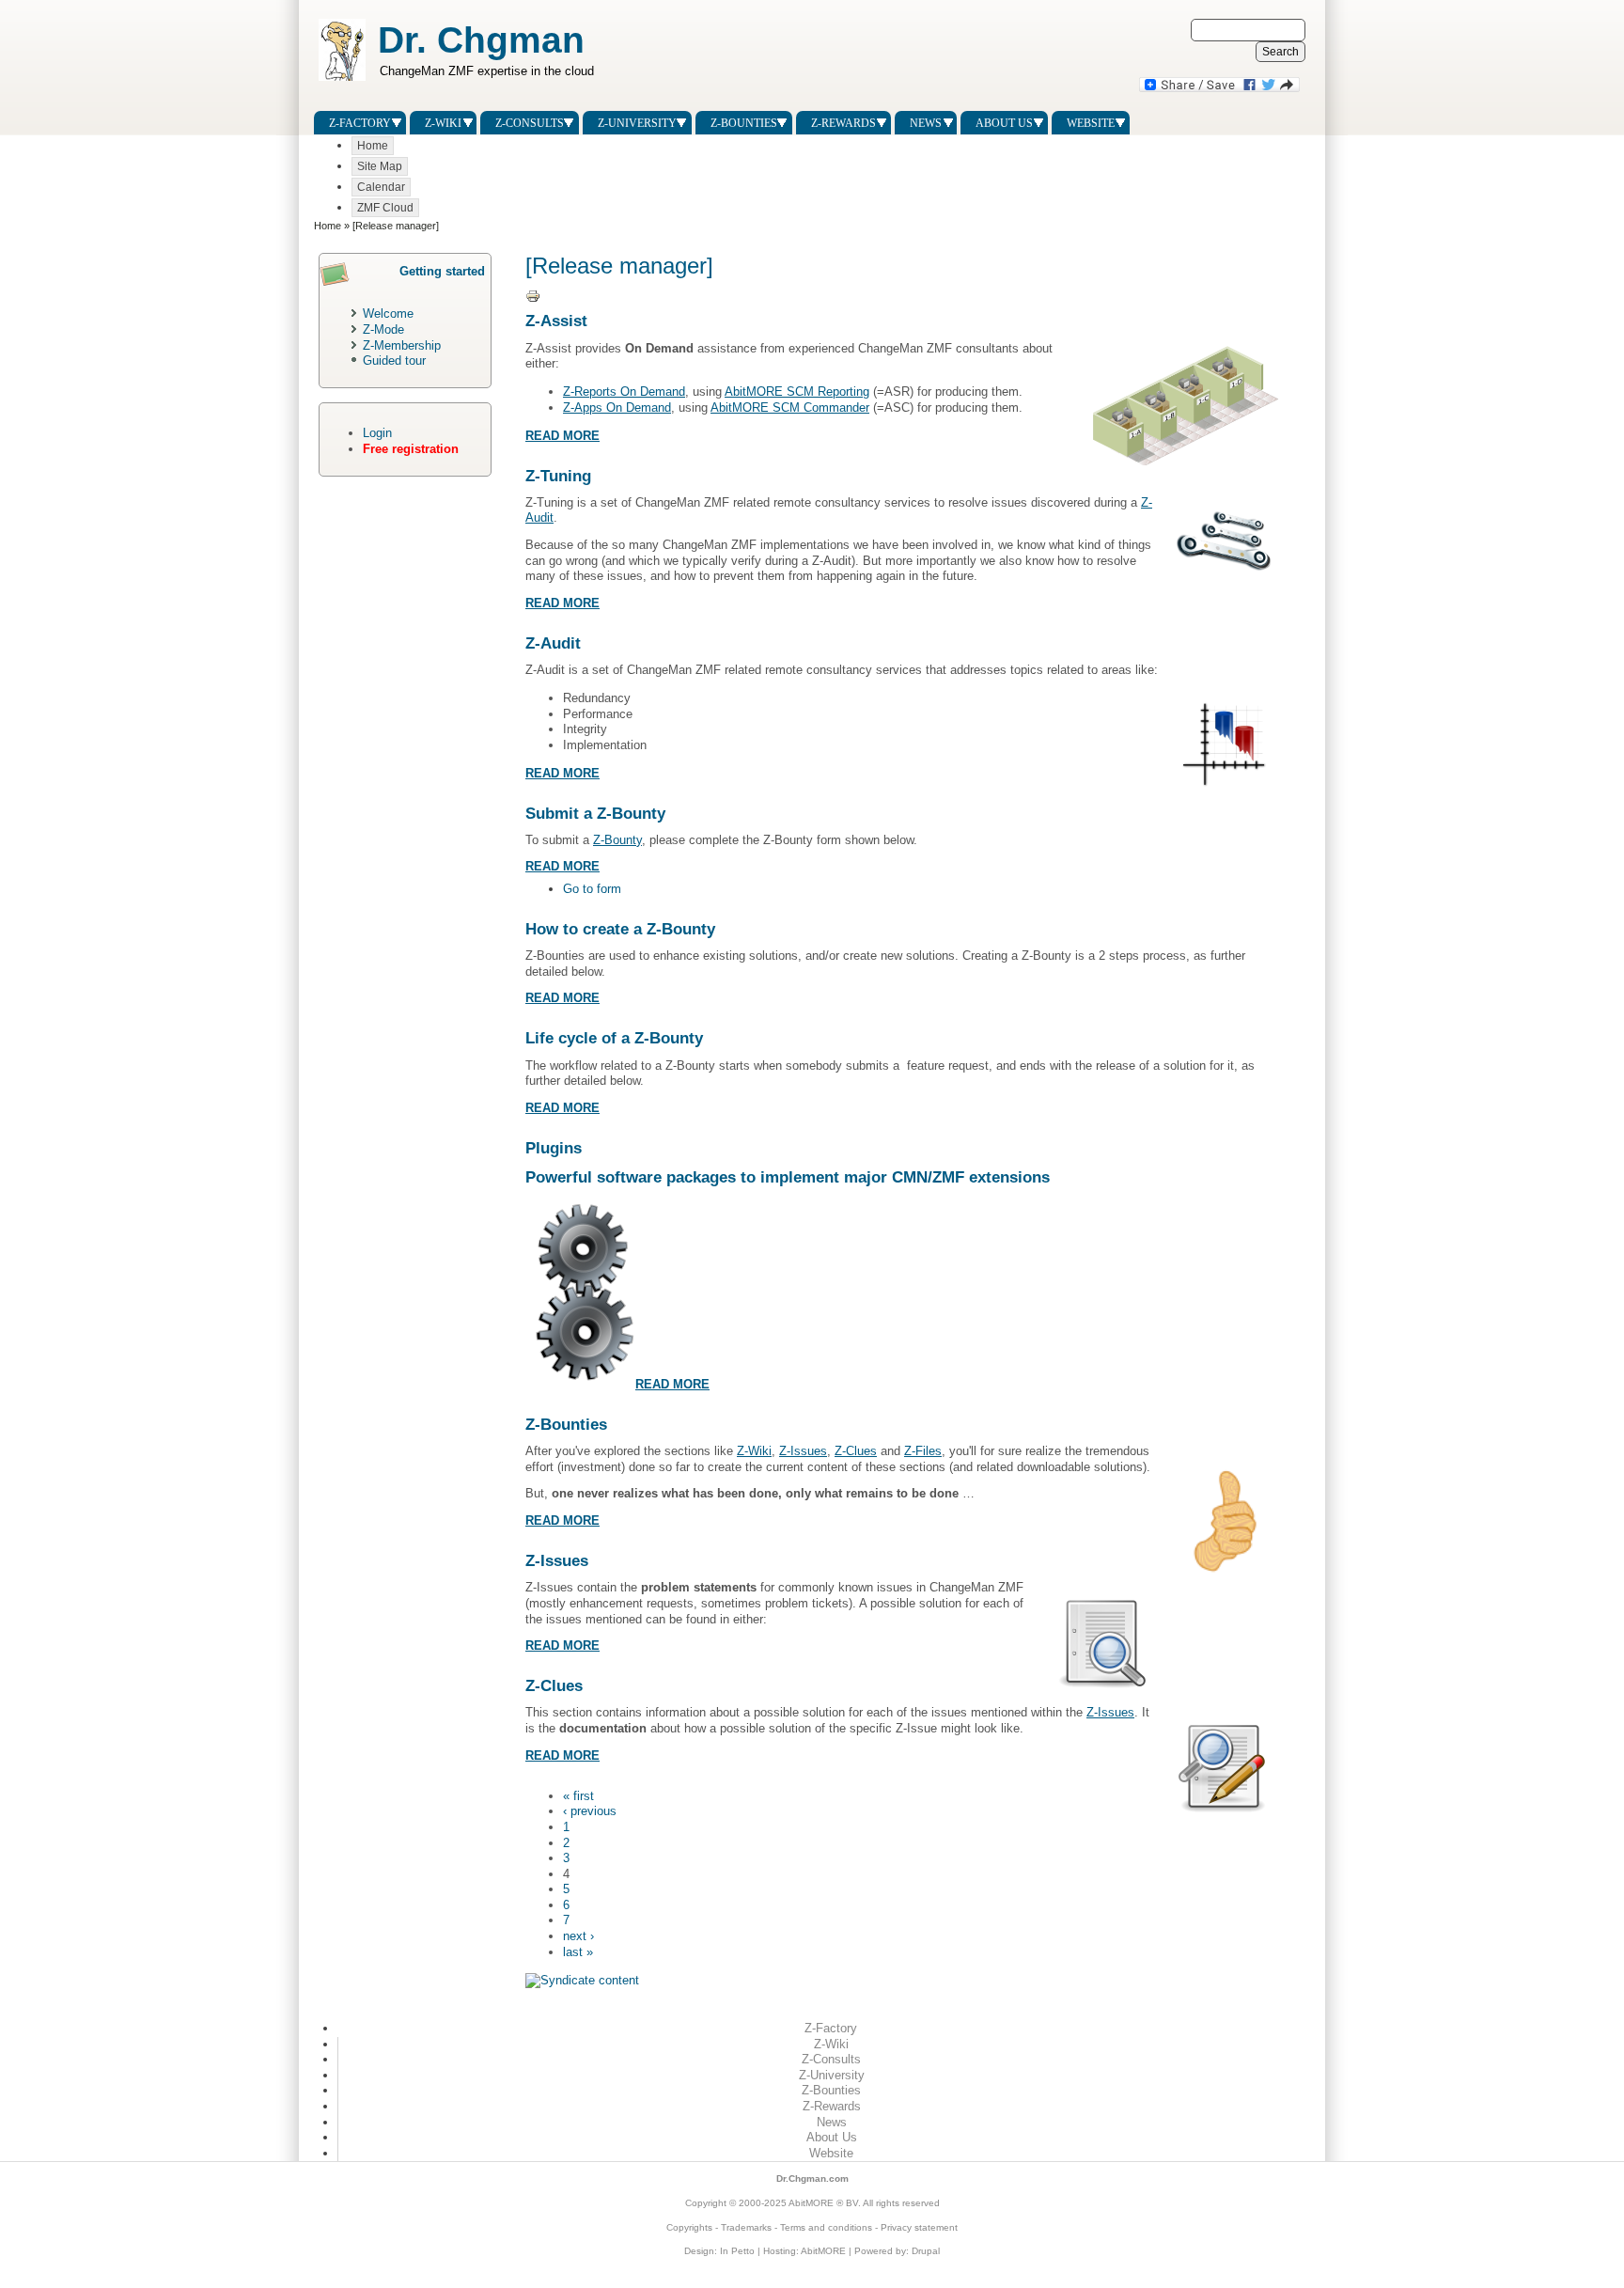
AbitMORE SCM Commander (790, 407)
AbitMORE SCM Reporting (797, 392)
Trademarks (746, 2227)
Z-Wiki (443, 123)
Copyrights (689, 2227)
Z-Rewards (843, 123)
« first (578, 1796)
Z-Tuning (558, 476)
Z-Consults (530, 123)
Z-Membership (402, 345)
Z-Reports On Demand (624, 392)
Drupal (926, 2251)
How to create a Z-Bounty (620, 929)
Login (377, 433)
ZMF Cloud (385, 208)
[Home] (340, 81)
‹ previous (590, 1811)
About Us (1004, 123)
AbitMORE (811, 2203)
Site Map (380, 166)
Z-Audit (553, 643)
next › (578, 1936)
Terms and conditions (826, 2227)
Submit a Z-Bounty (595, 814)
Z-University (637, 123)
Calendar (381, 187)
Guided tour (394, 360)
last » (578, 1952)
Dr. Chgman (481, 39)
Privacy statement (919, 2227)
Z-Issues (803, 1451)
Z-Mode (383, 329)
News (926, 123)
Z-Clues (856, 1451)
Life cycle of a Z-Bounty (614, 1038)
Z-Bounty (617, 840)
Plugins (554, 1148)
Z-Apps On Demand (617, 407)
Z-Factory (360, 123)
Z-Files (923, 1451)
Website (1091, 123)
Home (373, 146)
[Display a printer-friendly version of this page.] (535, 296)
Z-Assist (556, 321)
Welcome (388, 313)
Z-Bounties (744, 123)
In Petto (737, 2251)
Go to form (592, 889)
